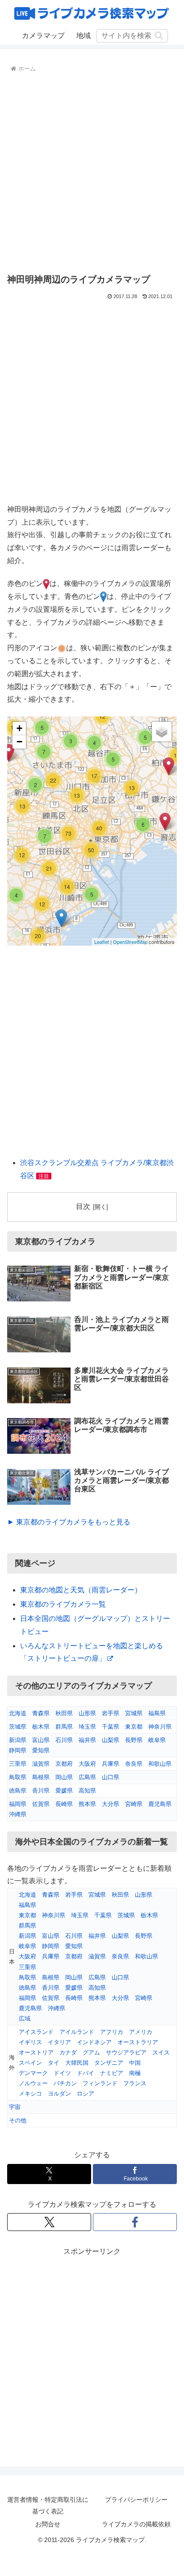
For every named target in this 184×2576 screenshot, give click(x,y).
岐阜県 (157, 1740)
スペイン (30, 2063)
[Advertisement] (92, 172)
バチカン (65, 2083)
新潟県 (18, 1740)
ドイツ (62, 2073)
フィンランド (100, 2083)
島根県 (41, 1777)
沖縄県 (18, 1814)
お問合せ (48, 2524)
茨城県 (18, 1727)
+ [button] (19, 728)
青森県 (41, 1713)
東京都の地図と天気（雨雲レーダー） (81, 1590)
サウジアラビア (126, 2052)
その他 (18, 2120)
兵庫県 (111, 1764)
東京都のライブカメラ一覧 (63, 1604)
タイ (54, 2063)
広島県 (87, 1777)
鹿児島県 (160, 1804)
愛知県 (41, 1750)
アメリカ (141, 2032)
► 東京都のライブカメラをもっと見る (69, 1522)
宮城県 (134, 1713)
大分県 (111, 1804)
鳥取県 (18, 1777)
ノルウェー (33, 2083)
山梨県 (111, 1740)
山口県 (111, 1777)
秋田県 (64, 1713)
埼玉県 (87, 1727)
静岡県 (18, 1750)
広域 (25, 2018)
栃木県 (41, 1727)
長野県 (134, 1740)
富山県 (41, 1740)
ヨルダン (59, 2094)
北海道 (18, 1713)
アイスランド (36, 2032)
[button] (159, 36)
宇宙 (15, 2107)
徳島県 (18, 1791)
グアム (91, 2052)
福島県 (157, 1713)
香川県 (41, 1791)
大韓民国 (77, 2063)
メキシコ (30, 2094)
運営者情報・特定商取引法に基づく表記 (48, 2505)
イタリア (59, 2042)
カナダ (68, 2052)
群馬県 (64, 1727)
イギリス (30, 2042)
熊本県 (87, 1804)
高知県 (87, 1791)
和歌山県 (160, 1764)
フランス (135, 2083)
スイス (161, 2052)
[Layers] (162, 732)
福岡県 (18, 1804)
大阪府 (87, 1764)
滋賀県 (41, 1764)
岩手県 (111, 1713)
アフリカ (112, 2032)
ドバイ (86, 2073)
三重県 (18, 1764)
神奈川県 (160, 1727)
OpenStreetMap (130, 942)
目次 (83, 1206)
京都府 (64, 1764)
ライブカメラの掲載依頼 (136, 2524)
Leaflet (102, 942)
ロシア (86, 2094)
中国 (135, 2063)
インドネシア (94, 2042)
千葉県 (111, 1727)
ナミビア (112, 2073)
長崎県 (64, 1804)
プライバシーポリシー (136, 2500)
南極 (135, 2073)
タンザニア (109, 2063)
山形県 (87, 1713)
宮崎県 (134, 1804)
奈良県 (134, 1764)
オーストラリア (138, 2042)
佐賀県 (41, 1804)
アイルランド (77, 2032)
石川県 (64, 1740)
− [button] (19, 742)
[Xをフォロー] (49, 2222)
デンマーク (33, 2073)
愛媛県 (64, 1791)
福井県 (87, 1740)
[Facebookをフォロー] (135, 2222)
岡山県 (64, 1777)
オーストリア (36, 2052)
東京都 (134, 1727)
